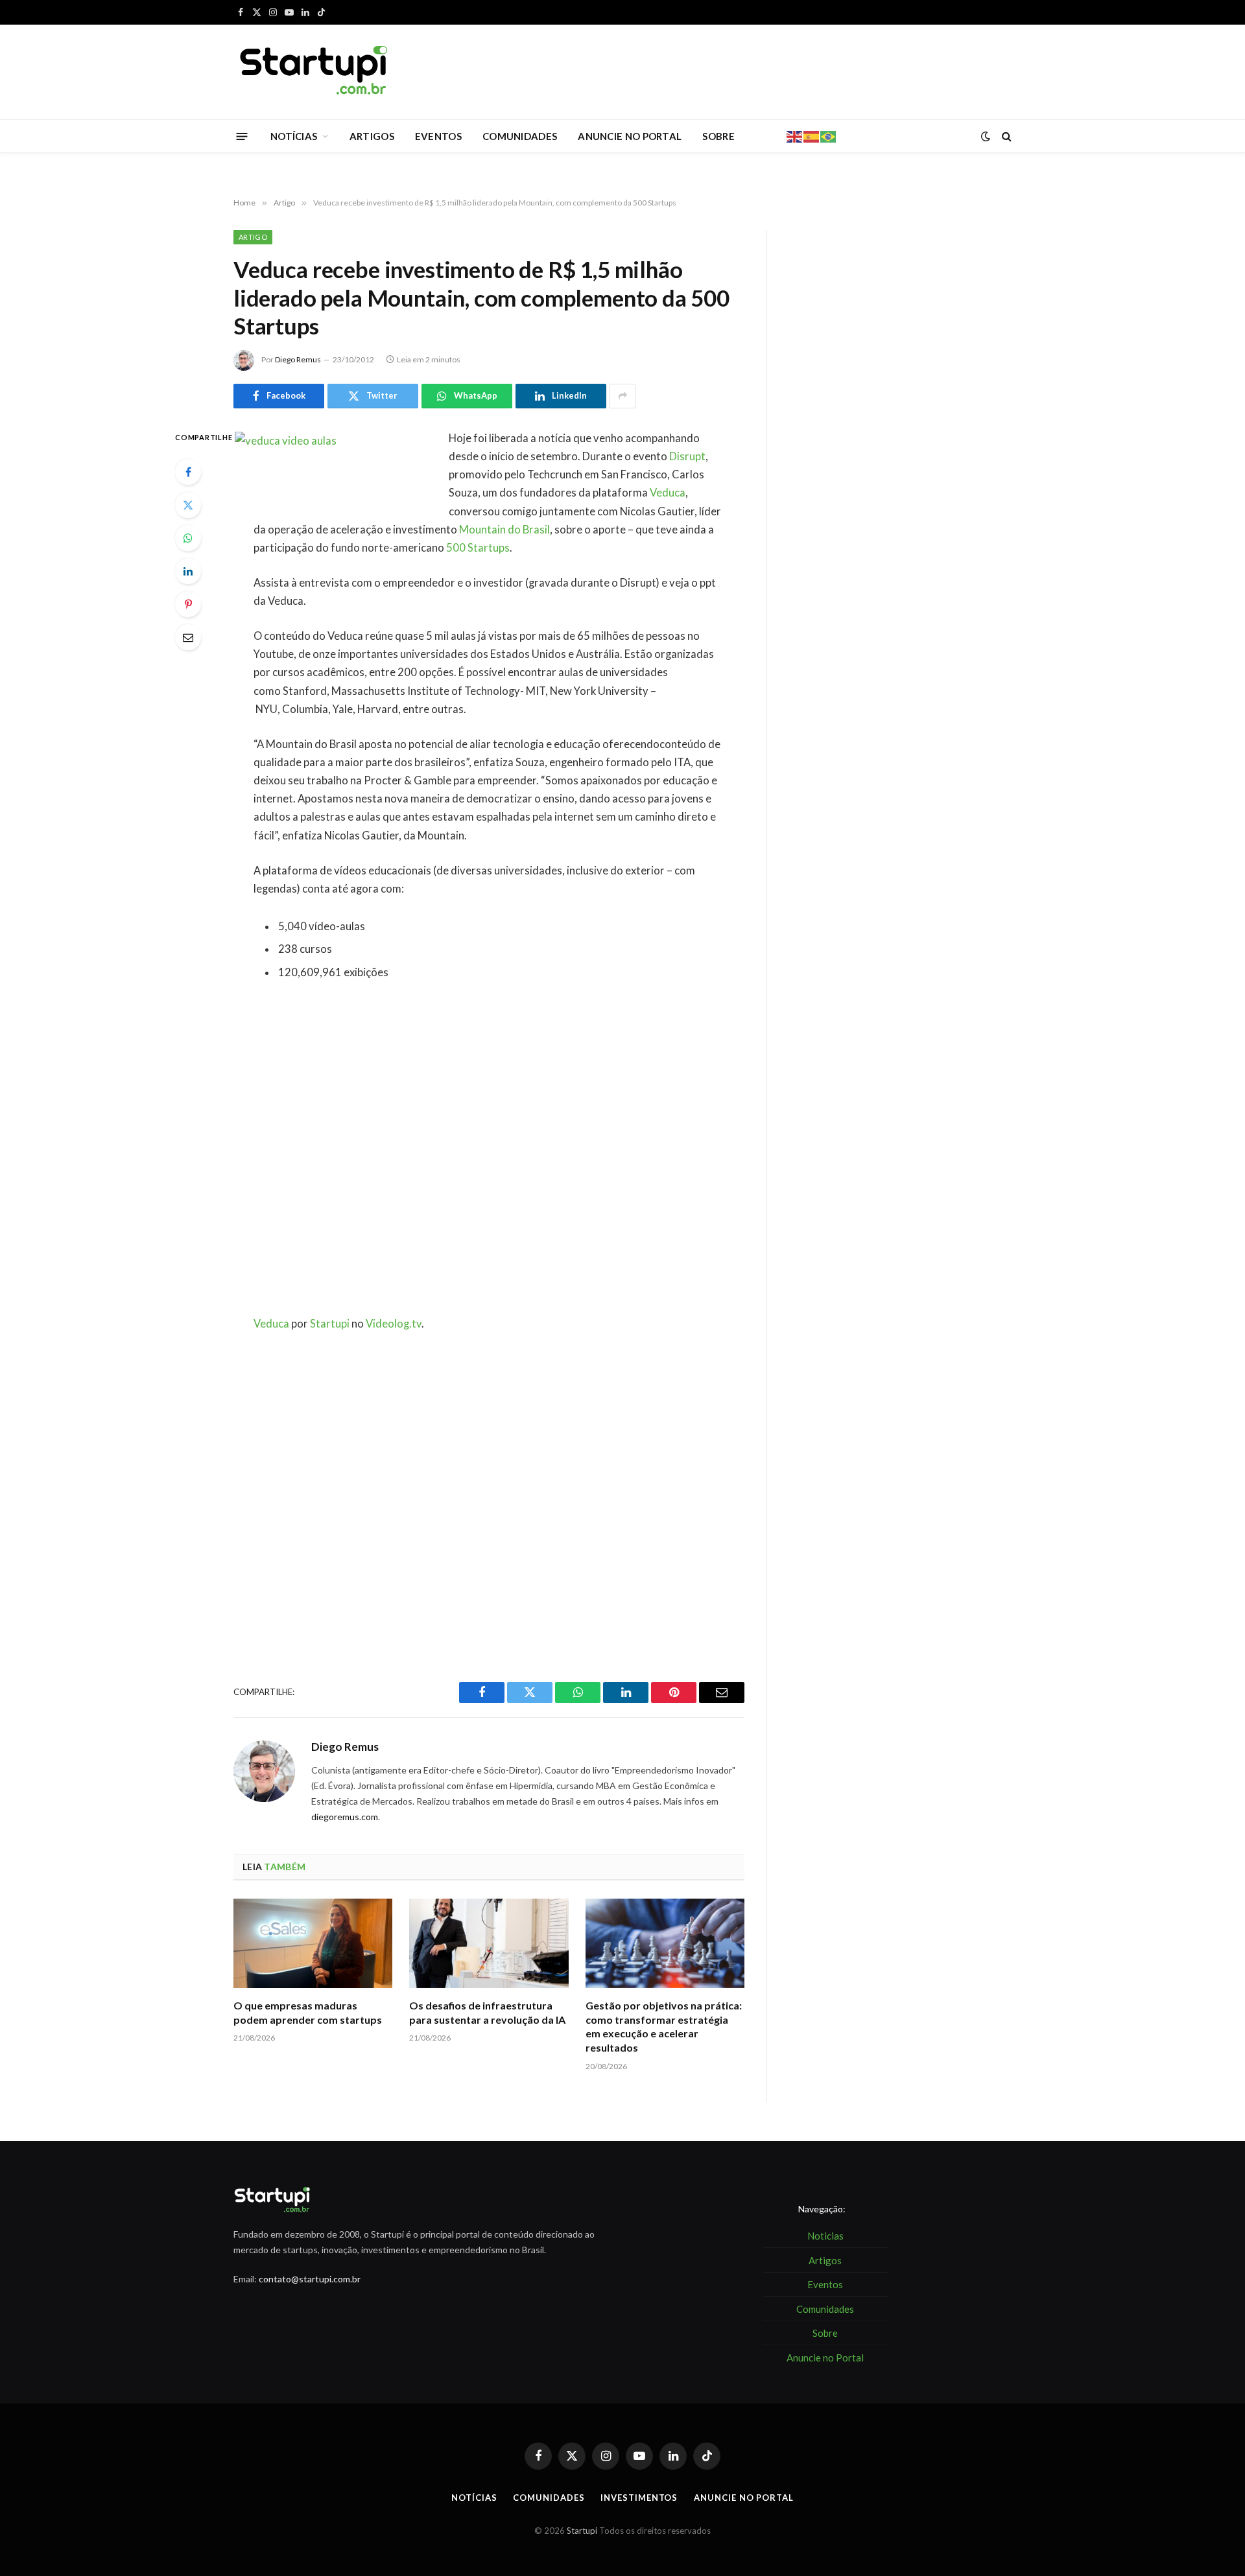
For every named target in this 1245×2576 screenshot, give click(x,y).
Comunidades (549, 2498)
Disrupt (687, 456)
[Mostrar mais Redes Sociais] (622, 396)
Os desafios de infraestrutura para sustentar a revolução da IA (487, 2012)
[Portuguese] (829, 135)
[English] (795, 135)
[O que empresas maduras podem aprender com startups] (313, 1943)
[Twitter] (188, 505)
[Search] (1005, 136)
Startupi (330, 1324)
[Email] (188, 637)
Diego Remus (298, 359)
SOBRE (718, 136)
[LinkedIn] (188, 571)
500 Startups (478, 548)
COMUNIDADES (520, 136)
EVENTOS (438, 136)
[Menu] (242, 136)
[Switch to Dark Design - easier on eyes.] (986, 136)
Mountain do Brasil (504, 530)
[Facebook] (188, 472)
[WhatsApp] (188, 538)
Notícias (474, 2498)
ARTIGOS (372, 136)
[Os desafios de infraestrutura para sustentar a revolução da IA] (489, 1943)
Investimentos (639, 2498)
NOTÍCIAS (294, 136)
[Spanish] (812, 135)
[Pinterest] (188, 604)
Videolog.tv (394, 1324)
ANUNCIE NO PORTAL (630, 136)
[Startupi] (314, 72)
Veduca (668, 493)
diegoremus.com (345, 1817)
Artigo (253, 237)
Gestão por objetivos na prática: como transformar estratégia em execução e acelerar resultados (664, 2026)
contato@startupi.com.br (310, 2279)
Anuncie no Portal (743, 2498)
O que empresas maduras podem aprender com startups (308, 2012)
